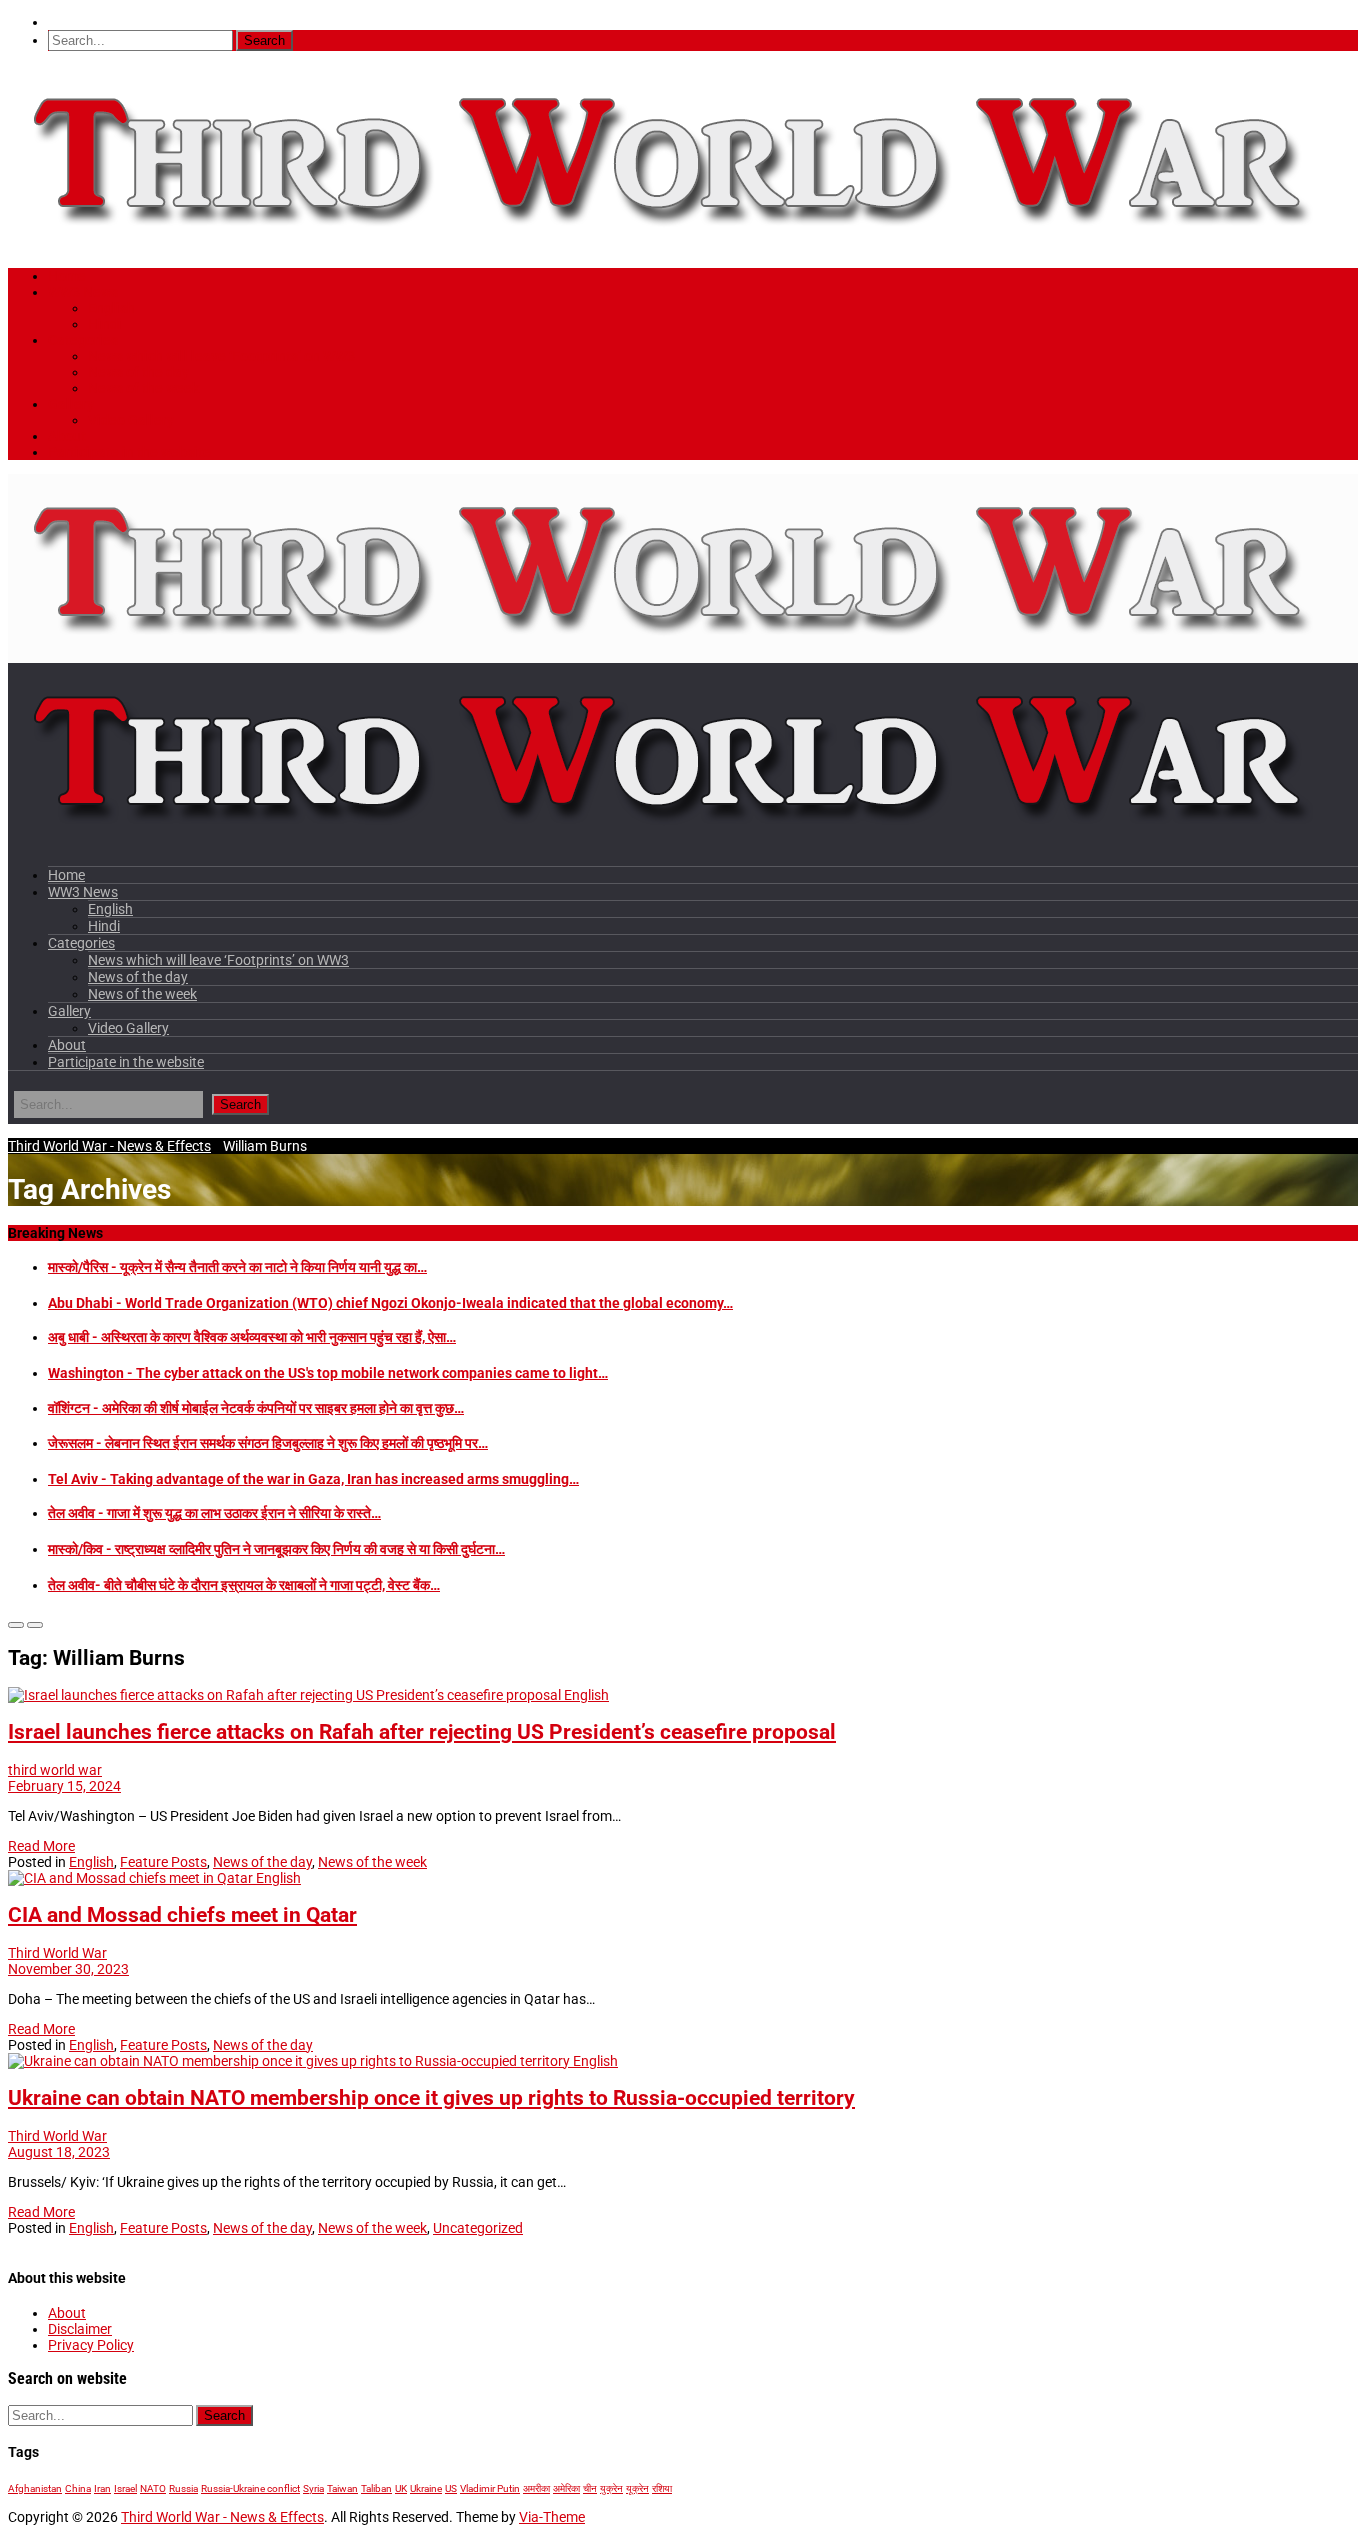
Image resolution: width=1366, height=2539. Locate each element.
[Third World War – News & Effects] (672, 246)
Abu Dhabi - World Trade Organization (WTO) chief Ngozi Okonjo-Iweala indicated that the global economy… (390, 1303)
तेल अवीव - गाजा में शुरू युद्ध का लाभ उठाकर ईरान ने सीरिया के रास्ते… (214, 1513)
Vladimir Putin (490, 2488)
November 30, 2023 (68, 1969)
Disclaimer (80, 2329)
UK (401, 2488)
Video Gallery (131, 420)
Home (67, 276)
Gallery (71, 404)
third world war (55, 1770)
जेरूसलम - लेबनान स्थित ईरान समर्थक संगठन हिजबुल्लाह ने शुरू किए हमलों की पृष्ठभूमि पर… (268, 1443)
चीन (590, 2488)
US (451, 2488)
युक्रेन (611, 2488)
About (67, 436)
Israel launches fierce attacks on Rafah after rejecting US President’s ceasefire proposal (422, 1732)
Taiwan (342, 2488)
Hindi (105, 324)
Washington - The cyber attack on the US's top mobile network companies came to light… (328, 1373)
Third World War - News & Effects (109, 1146)
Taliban (376, 2488)
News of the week (143, 388)
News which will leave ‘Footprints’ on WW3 (221, 356)
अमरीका (536, 2488)
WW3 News (83, 292)
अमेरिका (566, 2488)
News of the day (138, 372)
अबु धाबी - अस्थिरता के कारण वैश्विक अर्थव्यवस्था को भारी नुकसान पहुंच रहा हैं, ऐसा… (252, 1337)
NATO (153, 2488)
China (78, 2488)
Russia (183, 2488)
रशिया (662, 2488)
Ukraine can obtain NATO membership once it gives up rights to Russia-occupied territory (431, 2098)
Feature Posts (163, 1862)
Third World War (57, 1953)
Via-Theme (552, 2517)
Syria (313, 2488)
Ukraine (426, 2488)
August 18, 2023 (59, 2152)
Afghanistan (35, 2488)
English (111, 308)
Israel (125, 2488)
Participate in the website (129, 452)
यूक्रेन (637, 2488)
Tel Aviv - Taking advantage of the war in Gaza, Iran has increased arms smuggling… (313, 1479)
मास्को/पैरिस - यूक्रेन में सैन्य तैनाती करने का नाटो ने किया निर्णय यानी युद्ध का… (237, 1267)
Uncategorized (478, 2228)
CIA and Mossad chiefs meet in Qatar (182, 1915)
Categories (83, 340)
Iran (102, 2488)
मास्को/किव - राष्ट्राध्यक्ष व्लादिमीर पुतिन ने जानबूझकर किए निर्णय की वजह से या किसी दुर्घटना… (276, 1549)
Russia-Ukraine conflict (250, 2488)
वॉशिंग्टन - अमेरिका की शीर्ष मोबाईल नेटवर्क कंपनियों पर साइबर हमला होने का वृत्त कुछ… (256, 1408)
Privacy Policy (91, 2345)
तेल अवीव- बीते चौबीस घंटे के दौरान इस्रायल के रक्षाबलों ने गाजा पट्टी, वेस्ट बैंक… (244, 1585)
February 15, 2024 (64, 1786)
